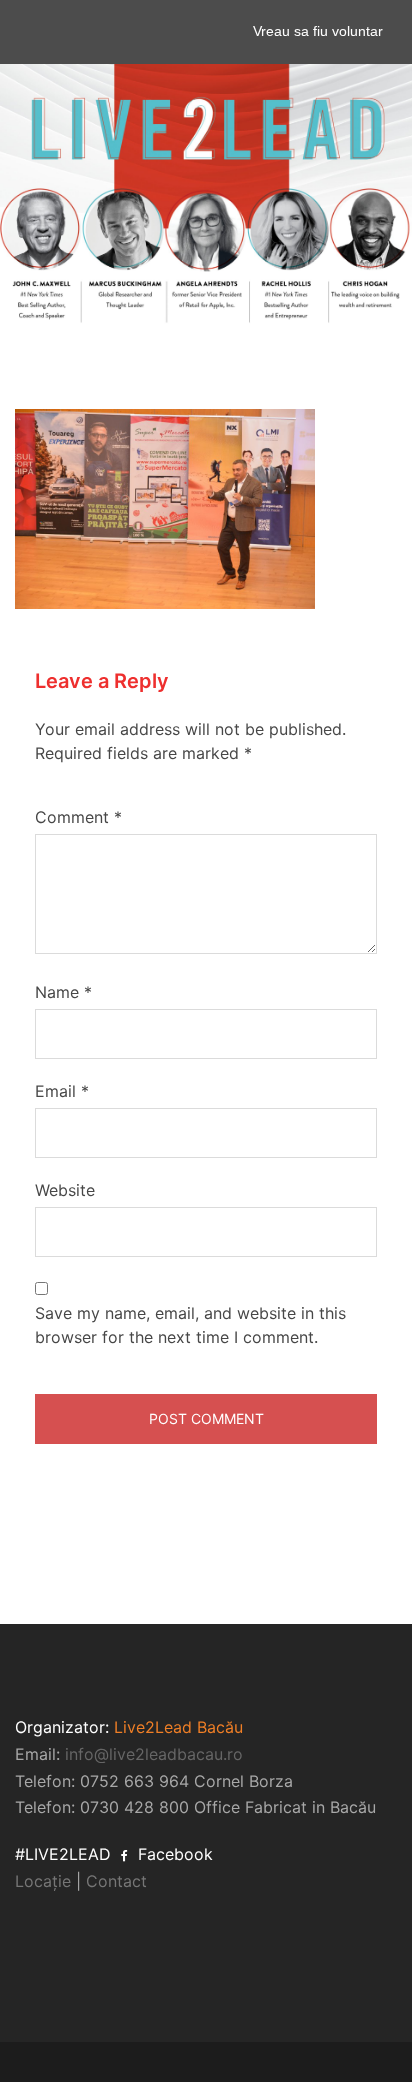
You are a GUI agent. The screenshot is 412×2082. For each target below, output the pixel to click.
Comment (78, 817)
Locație (43, 1881)
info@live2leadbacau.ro (154, 1754)
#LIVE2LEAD (63, 1854)
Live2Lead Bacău (178, 1727)
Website (65, 1190)
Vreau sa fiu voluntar (318, 31)
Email (62, 1091)
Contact (116, 1881)
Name (63, 992)
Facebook (173, 1854)
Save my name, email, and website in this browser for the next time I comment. (190, 1325)
